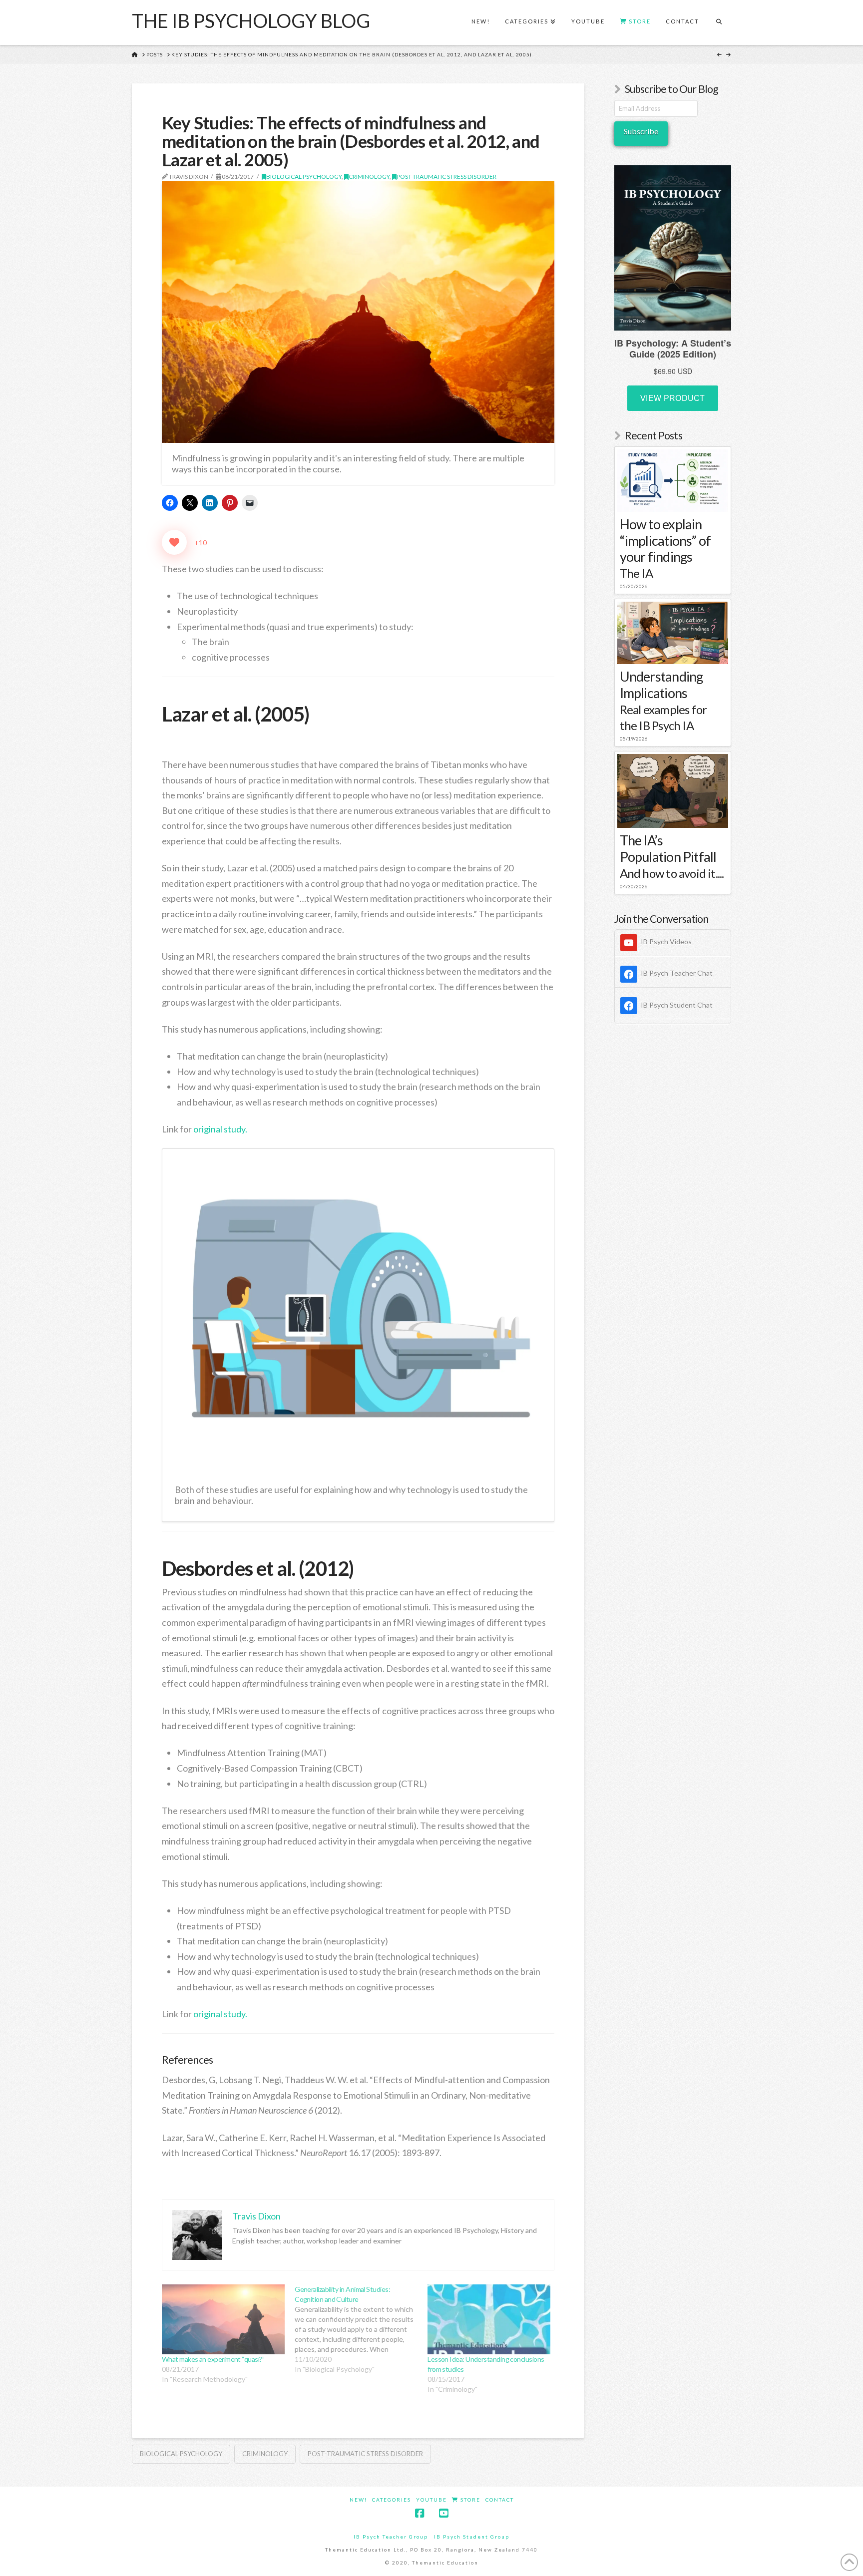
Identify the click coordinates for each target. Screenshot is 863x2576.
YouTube (431, 2500)
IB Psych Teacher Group (391, 2537)
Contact (500, 2500)
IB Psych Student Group (472, 2537)
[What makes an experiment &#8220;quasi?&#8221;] (223, 2320)
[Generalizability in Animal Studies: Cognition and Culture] (361, 2329)
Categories (392, 2500)
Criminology (369, 177)
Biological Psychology (304, 177)
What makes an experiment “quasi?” (213, 2359)
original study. (220, 1129)
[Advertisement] (673, 1193)
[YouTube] (443, 2513)
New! (358, 2500)
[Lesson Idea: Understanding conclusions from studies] (489, 2320)
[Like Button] (174, 542)
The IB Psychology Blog (251, 20)
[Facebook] (420, 2513)
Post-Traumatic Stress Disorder (446, 177)
